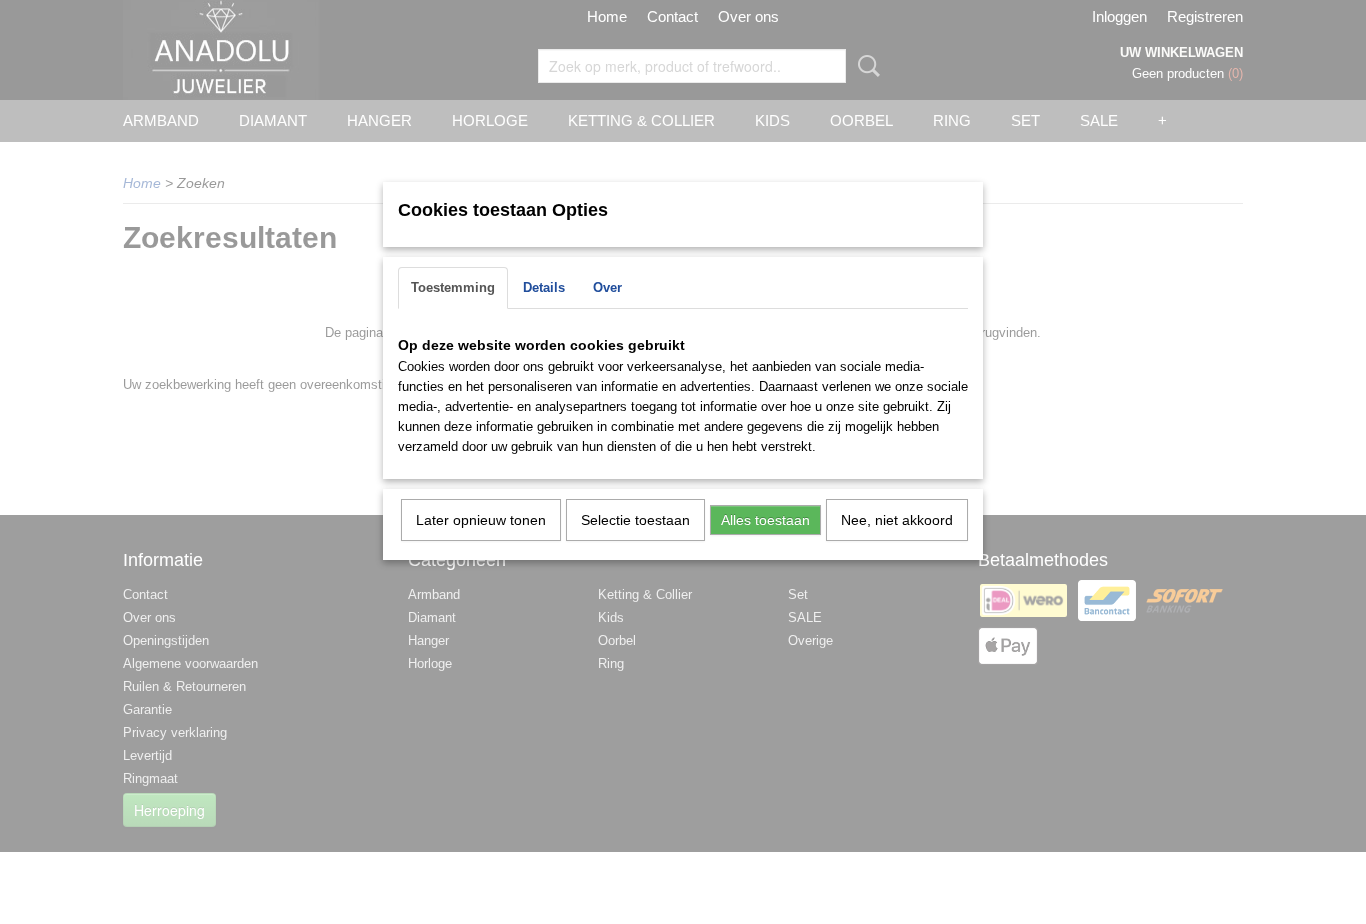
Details (544, 287)
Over (607, 287)
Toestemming (453, 287)
